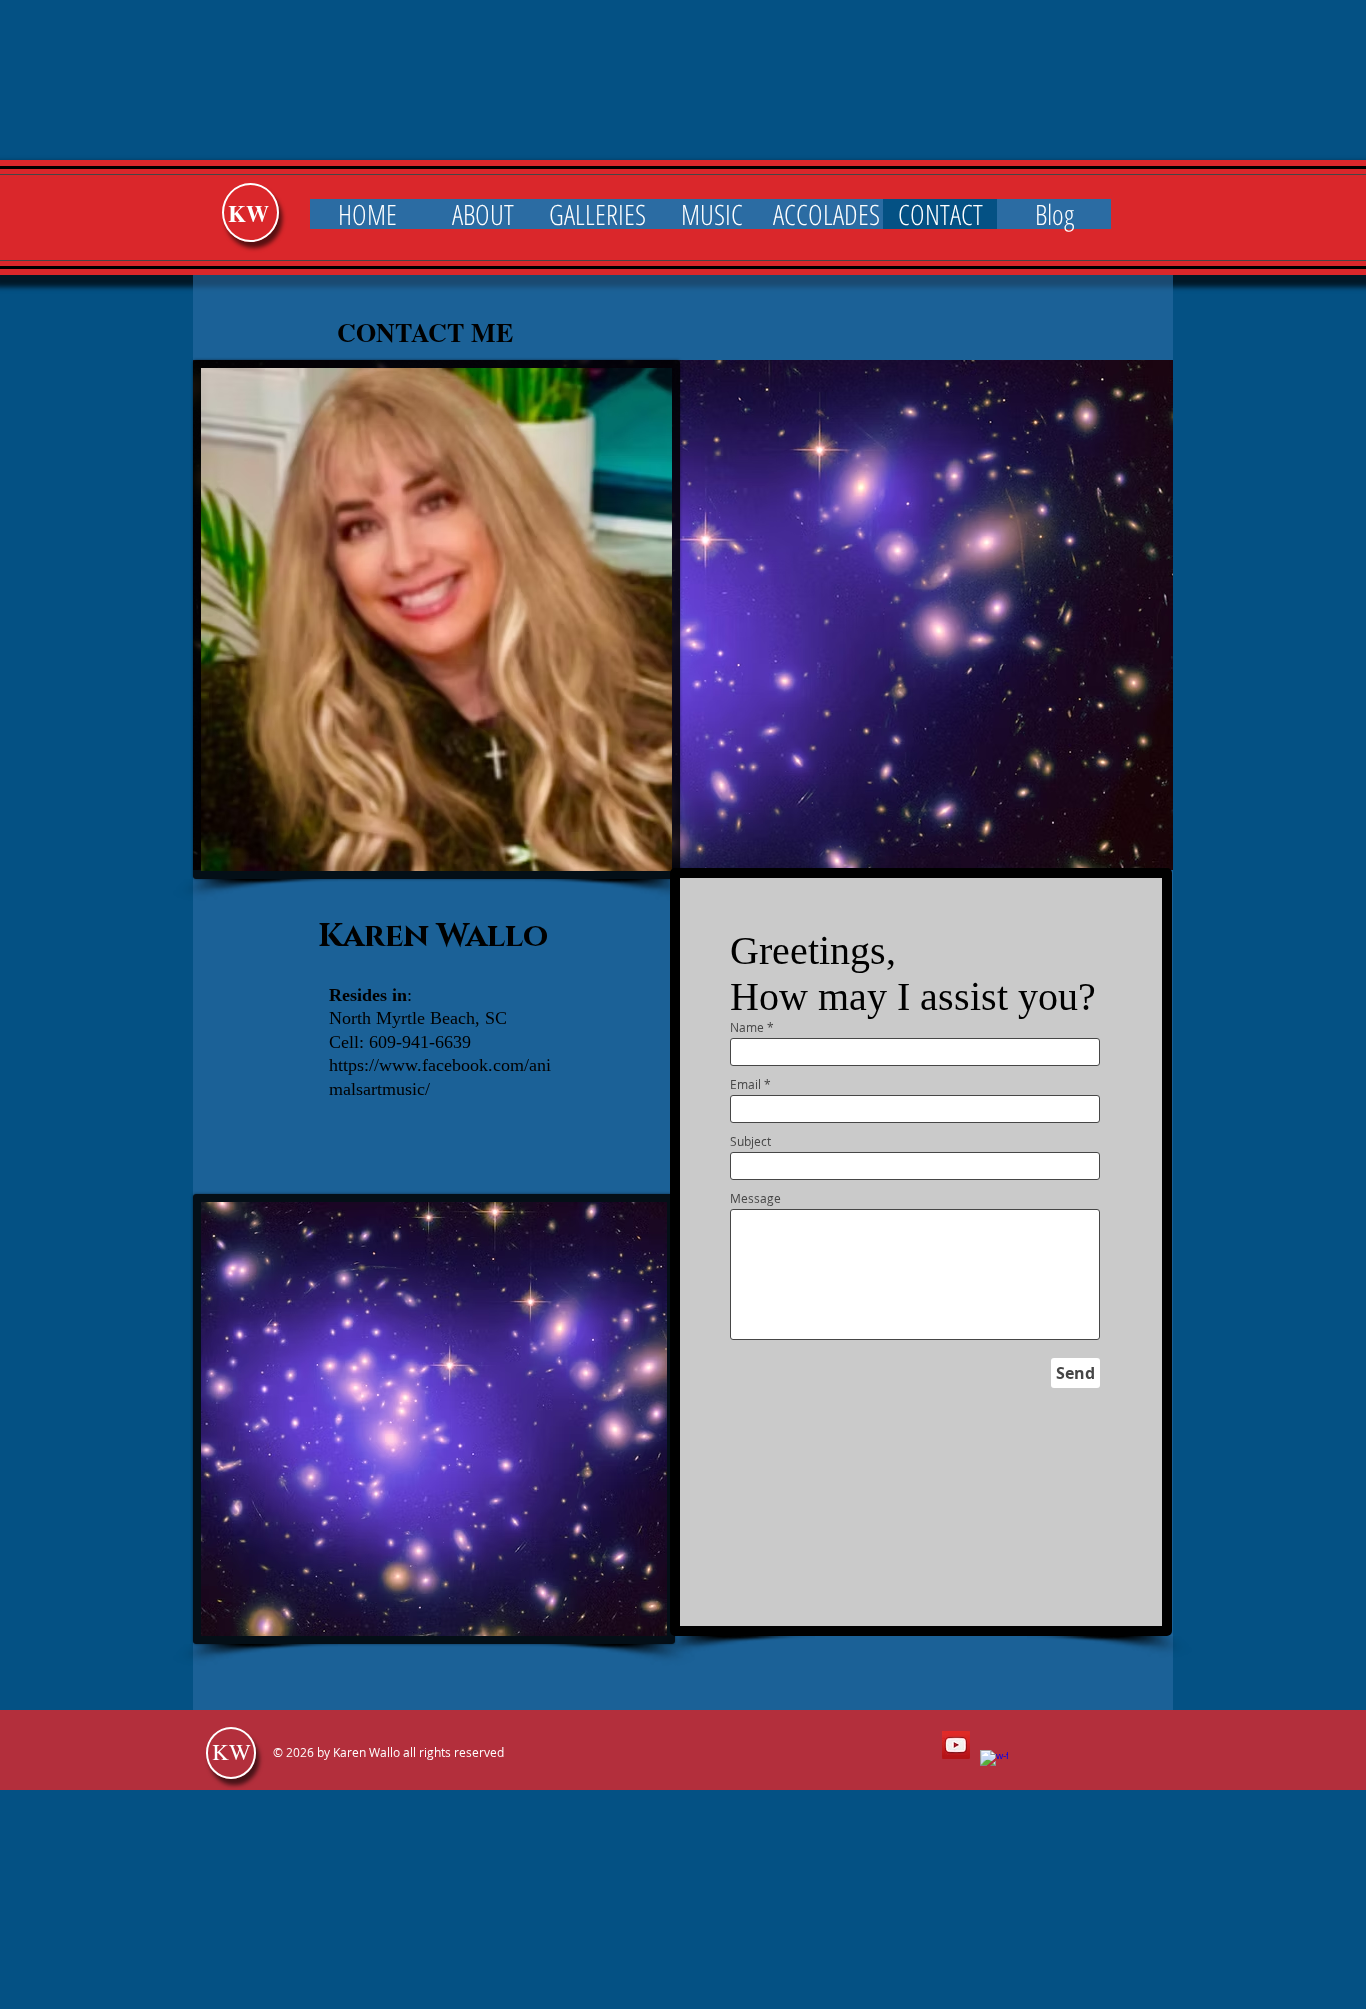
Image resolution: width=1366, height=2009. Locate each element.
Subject (750, 1141)
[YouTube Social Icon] (956, 1745)
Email (745, 1084)
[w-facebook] (994, 1764)
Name (747, 1027)
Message (755, 1198)
